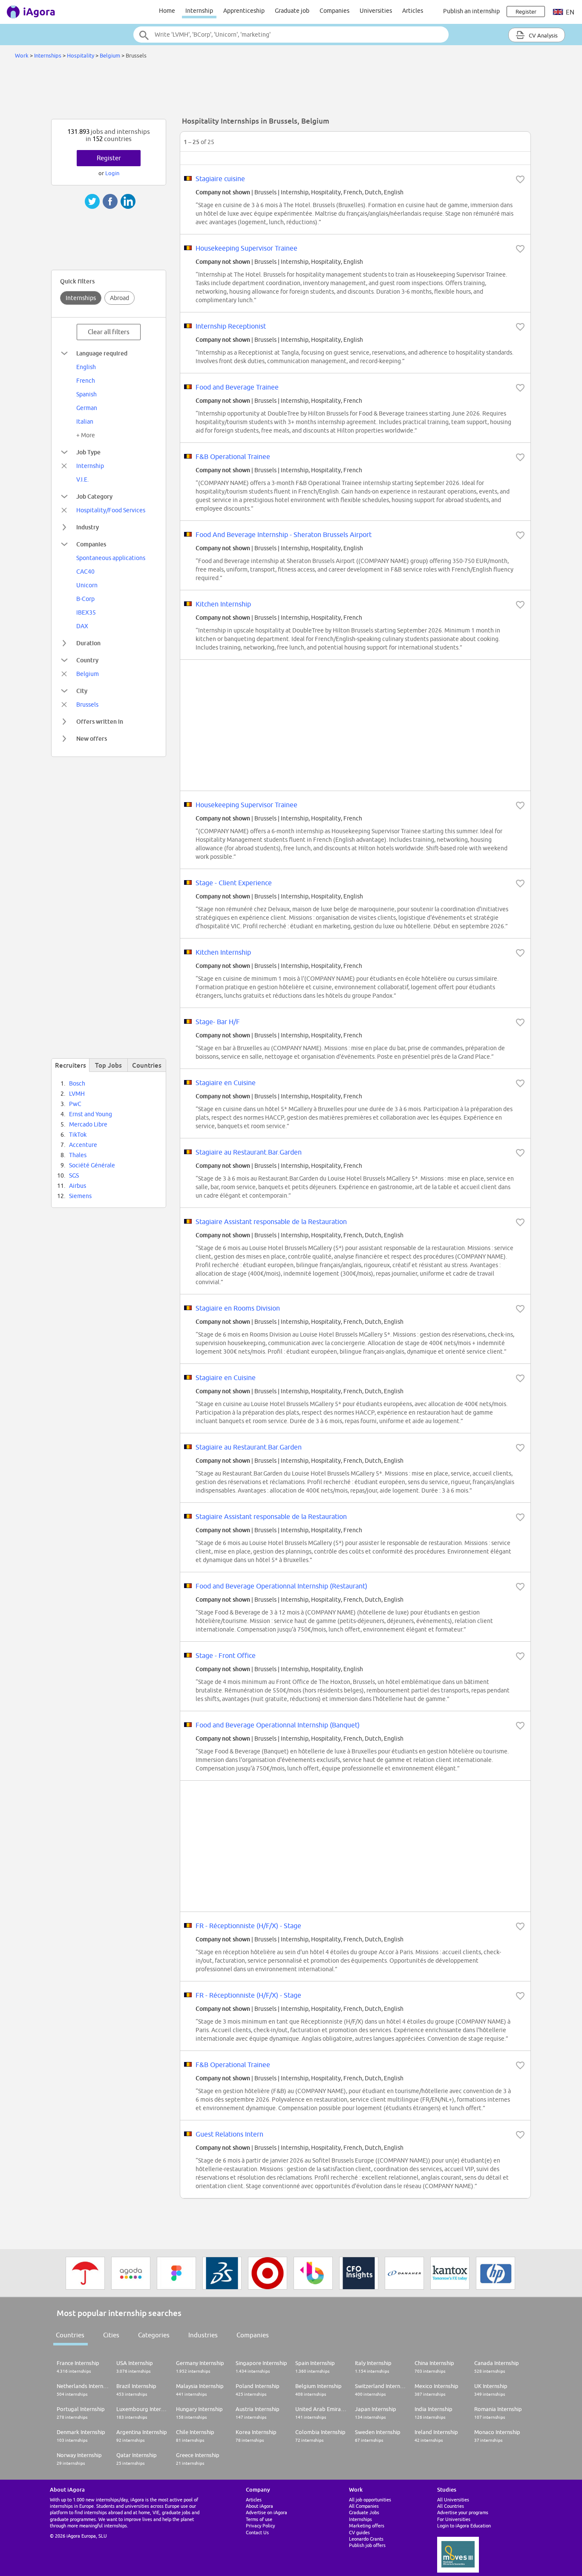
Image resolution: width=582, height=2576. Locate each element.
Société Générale (92, 1165)
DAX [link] (82, 626)
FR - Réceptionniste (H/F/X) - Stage (248, 1926)
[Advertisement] (291, 91)
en (569, 12)
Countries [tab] (147, 1065)
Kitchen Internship (223, 604)
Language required (102, 353)
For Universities (454, 2519)
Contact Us (257, 2532)
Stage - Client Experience (234, 883)
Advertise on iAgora (267, 2512)
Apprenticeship (244, 11)
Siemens (80, 1196)
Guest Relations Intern (229, 2134)
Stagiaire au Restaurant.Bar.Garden (249, 1152)
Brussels (87, 705)
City (82, 691)
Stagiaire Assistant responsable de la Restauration (271, 1222)
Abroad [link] (120, 298)
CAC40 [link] (85, 572)
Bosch (77, 1083)
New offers (92, 738)
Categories (154, 2335)
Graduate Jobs (364, 2512)
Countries (70, 2335)
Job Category (94, 496)
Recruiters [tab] (71, 1065)
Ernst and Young (91, 1114)
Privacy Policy (260, 2525)
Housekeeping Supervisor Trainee (246, 248)
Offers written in (100, 721)
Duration (88, 643)
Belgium (110, 55)
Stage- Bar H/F (218, 1022)
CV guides (359, 2532)
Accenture (83, 1145)
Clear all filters (109, 332)
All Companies (364, 2506)
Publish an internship (471, 11)
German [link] (87, 408)
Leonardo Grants (366, 2539)
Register (109, 158)
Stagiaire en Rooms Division (238, 1308)
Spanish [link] (86, 394)
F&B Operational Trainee (233, 456)
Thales (78, 1155)
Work (22, 55)
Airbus (78, 1186)
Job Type (88, 452)
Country (87, 660)
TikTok (78, 1135)
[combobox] (291, 35)
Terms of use (259, 2519)
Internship (199, 11)
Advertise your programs (463, 2512)
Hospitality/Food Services (111, 510)
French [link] (86, 381)
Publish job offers (367, 2545)
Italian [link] (85, 422)
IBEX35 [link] (86, 612)
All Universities (453, 2499)
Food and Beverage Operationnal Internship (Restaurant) (281, 1586)
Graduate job (292, 11)
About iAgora (259, 2506)
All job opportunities (370, 2499)
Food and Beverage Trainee (237, 387)
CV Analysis (543, 35)
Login (112, 173)
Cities (111, 2335)
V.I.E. (82, 479)
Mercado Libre (88, 1124)
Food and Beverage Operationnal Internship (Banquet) (278, 1725)
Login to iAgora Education (464, 2525)
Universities (376, 11)
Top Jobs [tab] (108, 1065)
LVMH (77, 1094)
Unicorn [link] (87, 585)
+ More (86, 435)
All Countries (451, 2506)
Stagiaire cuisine (220, 179)
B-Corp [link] (85, 599)
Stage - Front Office (226, 1655)
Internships (48, 55)
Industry (88, 527)
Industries (203, 2335)
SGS (74, 1175)
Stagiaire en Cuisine (226, 1083)
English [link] (86, 367)
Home (167, 11)
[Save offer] (520, 179)
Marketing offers (367, 2525)
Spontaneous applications (111, 558)
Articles (413, 11)
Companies (334, 11)
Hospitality (81, 55)
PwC (75, 1104)
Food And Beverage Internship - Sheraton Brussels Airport (284, 534)
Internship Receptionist (231, 326)
